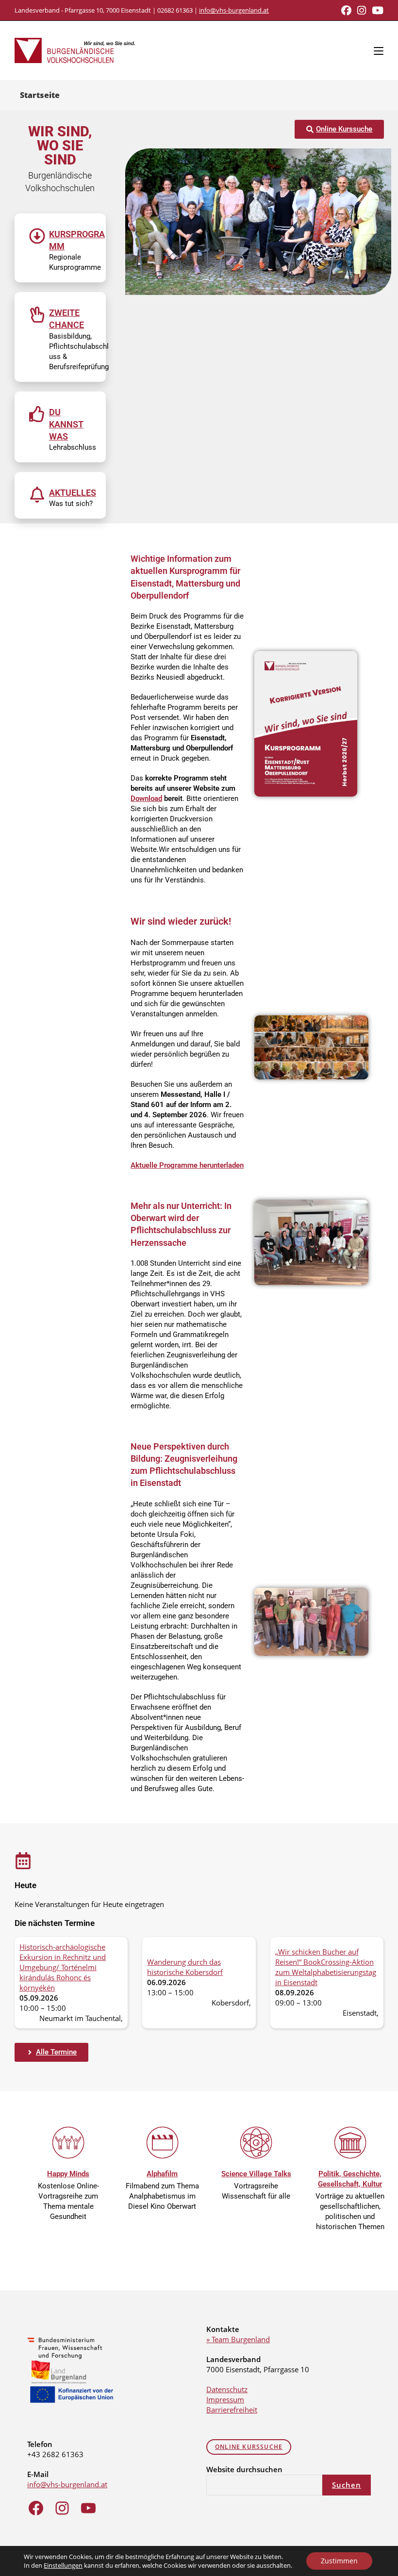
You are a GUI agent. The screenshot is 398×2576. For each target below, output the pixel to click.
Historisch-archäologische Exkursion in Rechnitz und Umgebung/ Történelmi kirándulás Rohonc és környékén (63, 1967)
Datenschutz (227, 2389)
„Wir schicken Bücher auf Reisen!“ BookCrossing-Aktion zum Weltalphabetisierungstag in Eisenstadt (326, 1967)
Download (146, 799)
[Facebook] (36, 2508)
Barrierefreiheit (232, 2410)
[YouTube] (88, 2508)
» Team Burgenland (238, 2339)
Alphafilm (162, 2174)
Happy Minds (68, 2174)
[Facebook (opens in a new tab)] (346, 10)
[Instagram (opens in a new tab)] (362, 10)
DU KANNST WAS (66, 424)
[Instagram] (62, 2508)
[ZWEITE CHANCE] (37, 315)
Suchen (347, 2485)
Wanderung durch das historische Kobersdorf (185, 1967)
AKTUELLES (73, 493)
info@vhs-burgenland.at (234, 10)
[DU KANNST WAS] (37, 414)
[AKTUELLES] (37, 495)
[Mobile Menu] (379, 50)
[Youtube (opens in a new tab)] (376, 10)
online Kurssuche (249, 2447)
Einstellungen (63, 2565)
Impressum (225, 2399)
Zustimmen (339, 2561)
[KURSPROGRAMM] (37, 236)
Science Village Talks (256, 2174)
